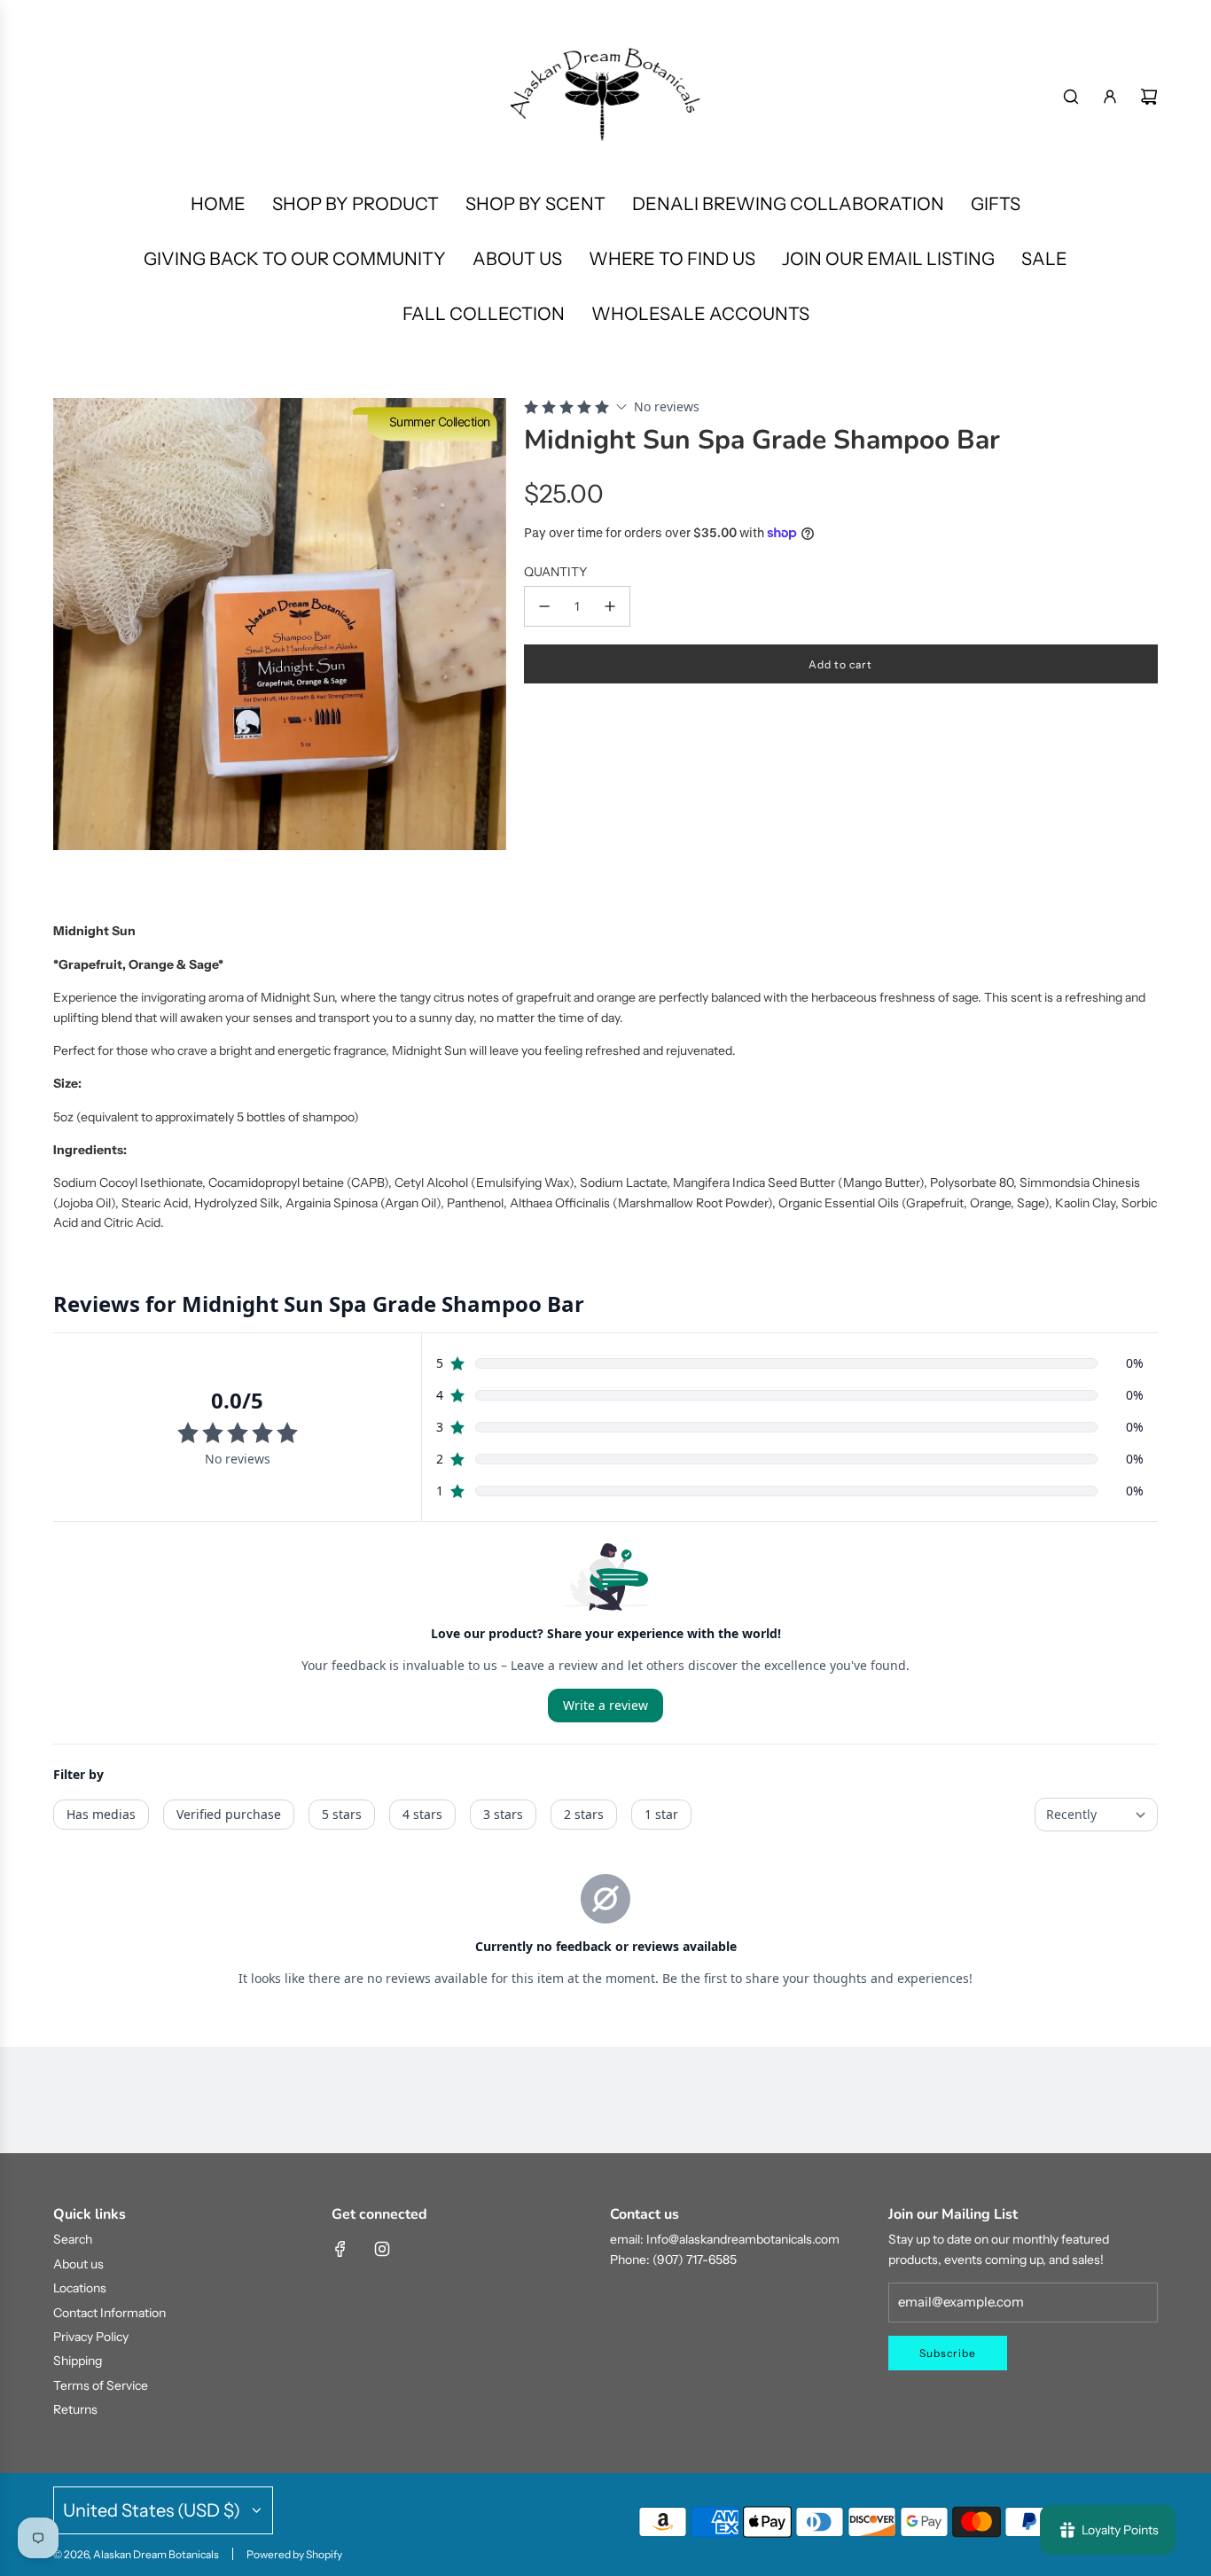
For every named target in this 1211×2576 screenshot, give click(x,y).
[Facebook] (340, 2249)
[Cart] (1149, 97)
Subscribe (948, 2353)
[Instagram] (382, 2249)
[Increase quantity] (610, 606)
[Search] (1071, 97)
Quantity (555, 572)
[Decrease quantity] (544, 606)
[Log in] (1110, 97)
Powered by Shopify (294, 2554)
